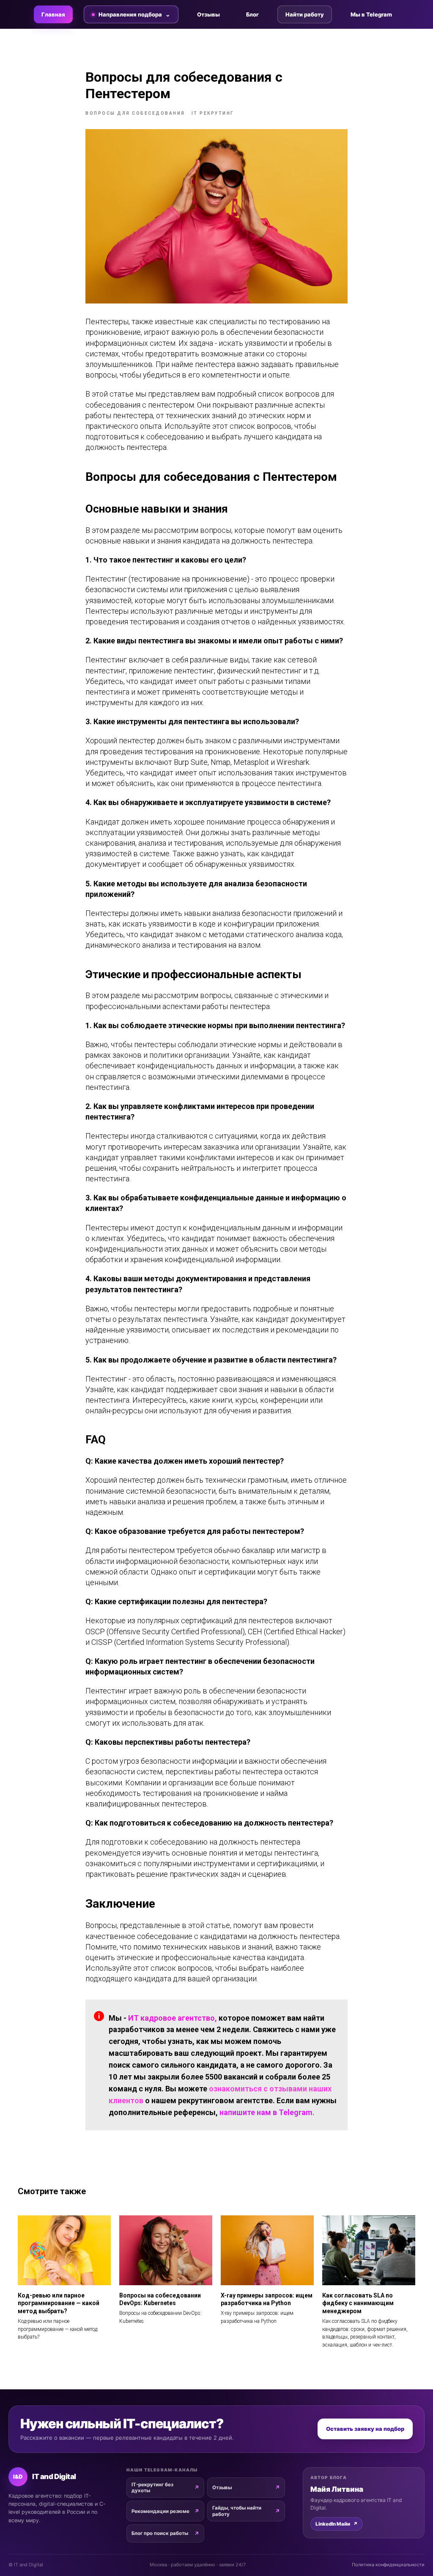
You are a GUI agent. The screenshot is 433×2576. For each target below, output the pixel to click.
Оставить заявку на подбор (365, 2429)
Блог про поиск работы (160, 2533)
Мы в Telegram (371, 14)
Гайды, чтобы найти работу (237, 2511)
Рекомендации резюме (160, 2511)
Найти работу (305, 14)
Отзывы (208, 14)
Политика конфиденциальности (388, 2565)
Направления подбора (130, 14)
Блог (252, 14)
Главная (53, 14)
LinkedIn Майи (337, 2524)
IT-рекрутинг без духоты (152, 2488)
